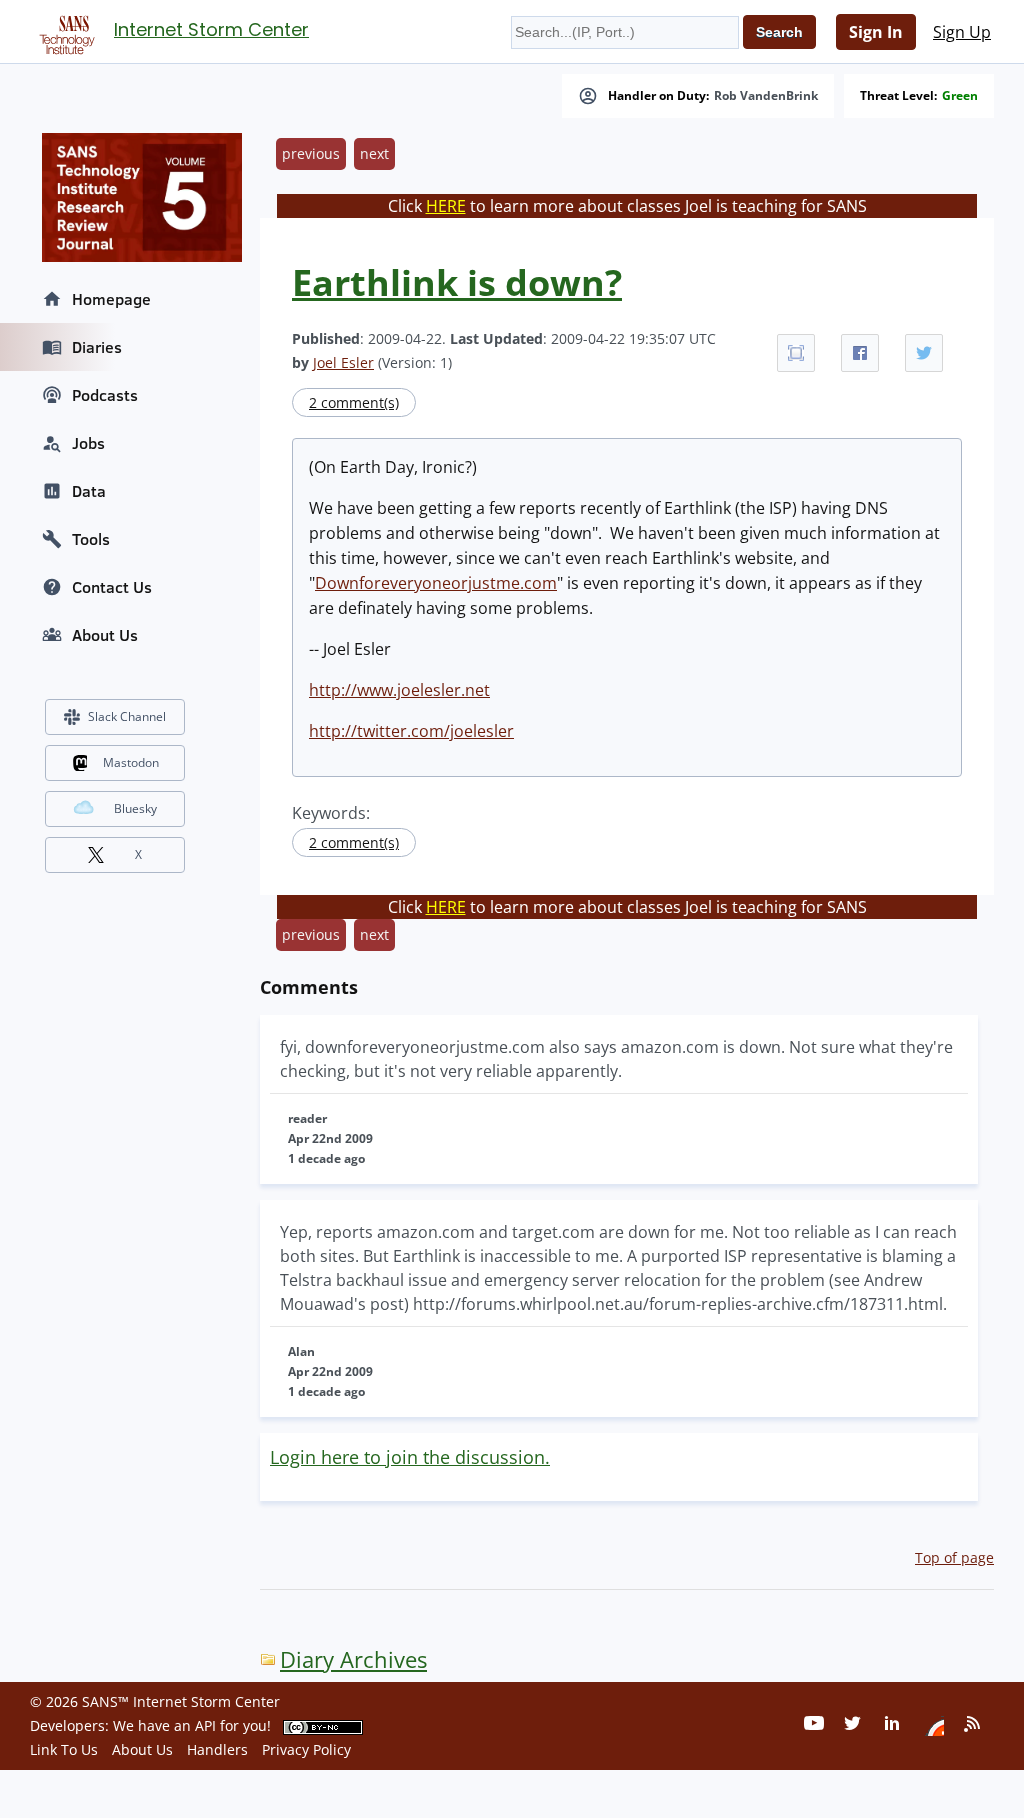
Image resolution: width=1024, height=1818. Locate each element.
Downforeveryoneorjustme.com (436, 583)
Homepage (111, 299)
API (205, 1725)
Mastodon (131, 762)
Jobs (88, 443)
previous (311, 153)
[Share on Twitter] (924, 353)
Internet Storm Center (211, 29)
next (374, 153)
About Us (105, 635)
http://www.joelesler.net (399, 690)
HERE (446, 206)
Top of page (954, 1557)
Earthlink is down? (457, 282)
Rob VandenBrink (766, 96)
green (960, 96)
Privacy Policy (306, 1749)
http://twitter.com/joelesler (411, 731)
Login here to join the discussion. (410, 1457)
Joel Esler (343, 362)
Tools (91, 539)
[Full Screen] (796, 353)
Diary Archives (353, 1659)
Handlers (217, 1749)
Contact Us (112, 587)
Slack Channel (127, 716)
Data (89, 491)
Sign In (876, 32)
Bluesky (135, 808)
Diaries (97, 347)
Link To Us (64, 1749)
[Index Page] (64, 31)
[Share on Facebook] (860, 353)
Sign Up (962, 32)
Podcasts (105, 395)
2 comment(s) (354, 402)
